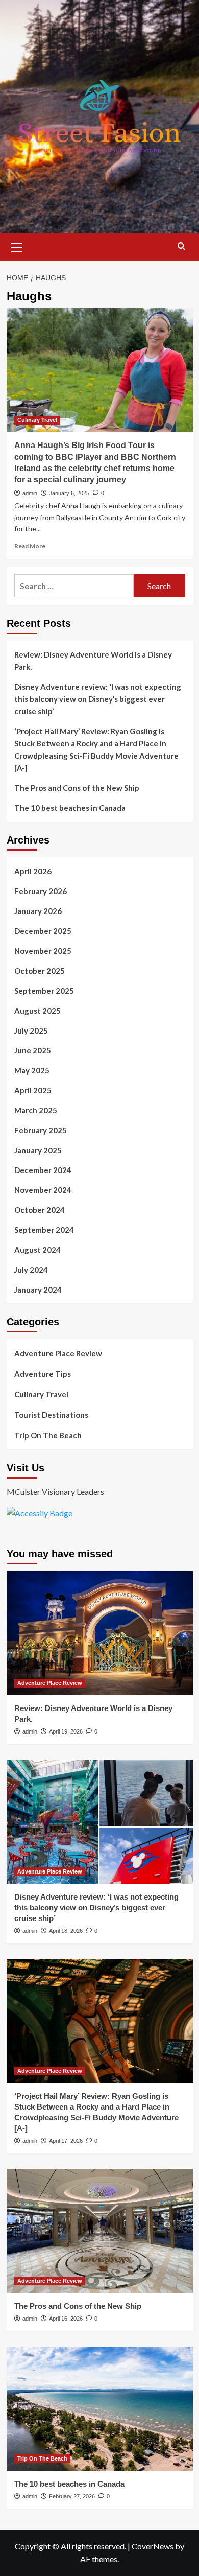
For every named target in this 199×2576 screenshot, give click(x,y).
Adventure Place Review (58, 1353)
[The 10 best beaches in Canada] (100, 2409)
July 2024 (31, 1270)
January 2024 (38, 1290)
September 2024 (44, 1230)
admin (30, 493)
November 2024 (43, 1190)
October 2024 (40, 1210)
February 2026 (41, 891)
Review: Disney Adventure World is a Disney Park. (93, 661)
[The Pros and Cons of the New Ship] (100, 2231)
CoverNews (153, 2546)
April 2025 (33, 1090)
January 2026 (38, 911)
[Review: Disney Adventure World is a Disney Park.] (100, 1633)
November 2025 (43, 951)
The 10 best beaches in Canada (70, 808)
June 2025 (33, 1050)
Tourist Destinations (51, 1415)
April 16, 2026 (66, 2319)
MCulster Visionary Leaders (55, 1492)
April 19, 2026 (66, 1731)
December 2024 (43, 1170)
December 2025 (43, 931)
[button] (17, 246)
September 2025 (44, 991)
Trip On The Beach (48, 1435)
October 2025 (40, 971)
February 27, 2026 (72, 2496)
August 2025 (38, 1011)
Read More (30, 546)
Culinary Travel (37, 420)
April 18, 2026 (66, 1931)
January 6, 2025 (69, 493)
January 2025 (38, 1150)
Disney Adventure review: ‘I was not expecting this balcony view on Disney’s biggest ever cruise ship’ (98, 699)
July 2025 (31, 1031)
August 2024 (38, 1250)
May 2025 (32, 1070)
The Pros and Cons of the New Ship (77, 788)
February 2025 (41, 1130)
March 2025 (36, 1110)
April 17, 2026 (66, 2141)
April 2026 (33, 871)
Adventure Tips (43, 1374)
